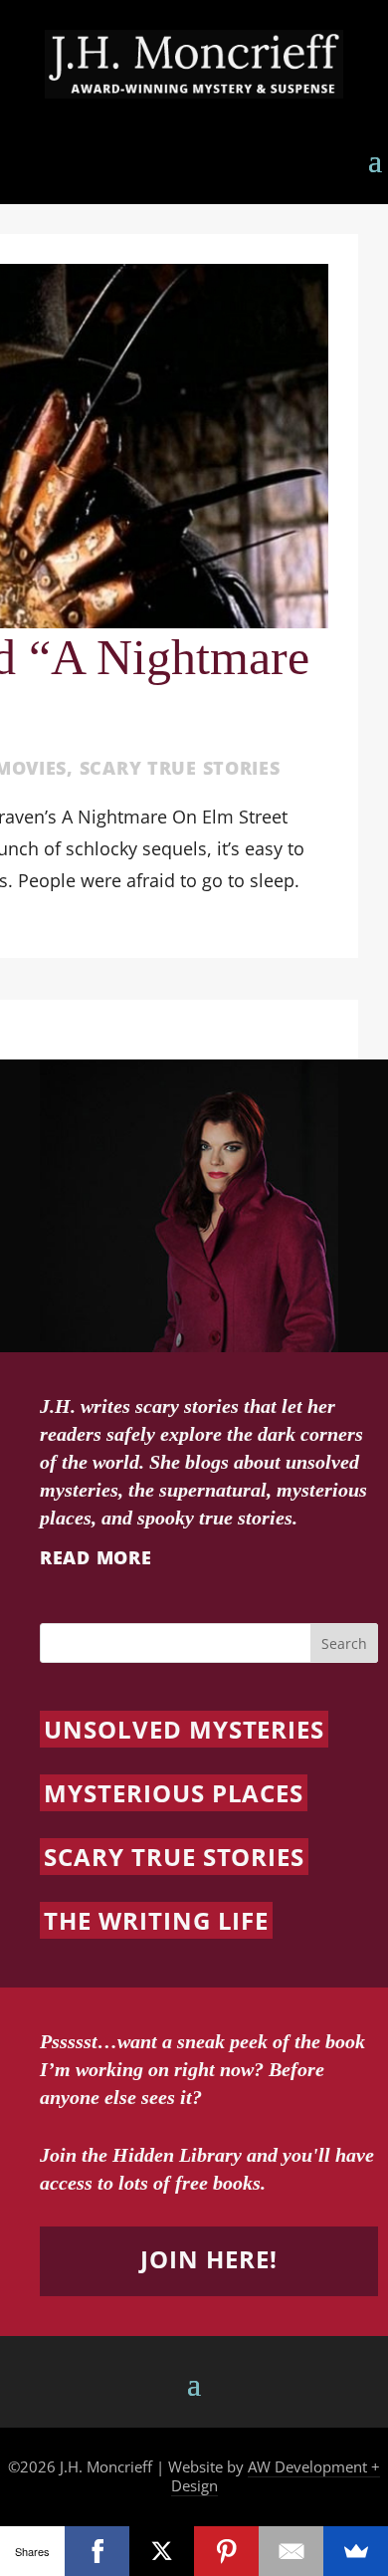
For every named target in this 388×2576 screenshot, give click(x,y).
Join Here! (209, 2259)
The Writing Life (156, 1920)
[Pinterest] (226, 2551)
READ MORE (96, 1557)
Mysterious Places (174, 1793)
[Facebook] (97, 2551)
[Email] (291, 2551)
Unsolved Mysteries (184, 1729)
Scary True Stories (180, 768)
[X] (162, 2551)
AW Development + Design (276, 2476)
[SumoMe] (356, 2551)
